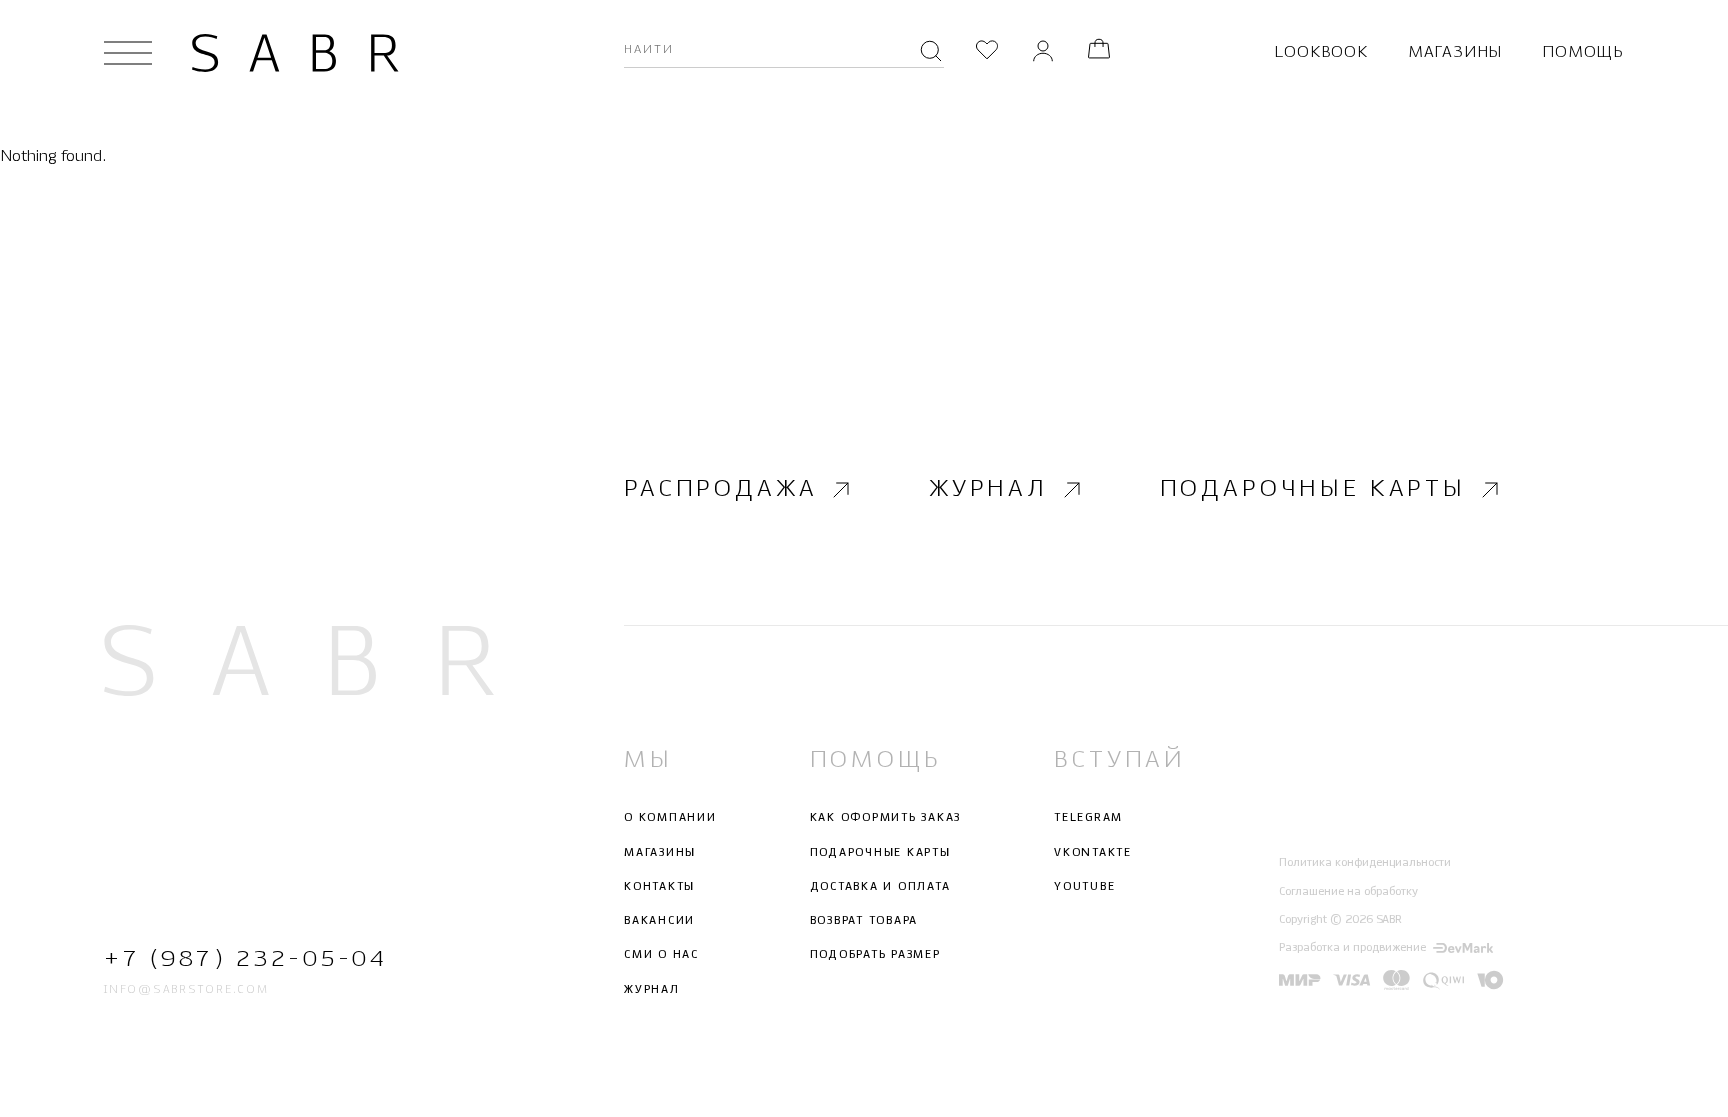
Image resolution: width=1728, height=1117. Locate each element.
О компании (670, 818)
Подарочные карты (1313, 489)
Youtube (1084, 887)
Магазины (1455, 52)
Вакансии (659, 921)
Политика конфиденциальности (1365, 863)
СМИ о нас (661, 955)
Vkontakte (1093, 853)
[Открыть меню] (128, 53)
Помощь (1583, 52)
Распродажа (720, 489)
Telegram (1088, 818)
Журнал (988, 489)
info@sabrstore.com (186, 990)
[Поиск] (931, 53)
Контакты (659, 887)
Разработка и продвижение (1352, 948)
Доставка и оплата (880, 887)
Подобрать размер (875, 955)
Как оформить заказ (886, 818)
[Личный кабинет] (1043, 52)
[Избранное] (987, 52)
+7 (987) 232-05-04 (245, 959)
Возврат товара (864, 921)
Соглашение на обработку (1348, 892)
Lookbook (1320, 52)
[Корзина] (1099, 52)
